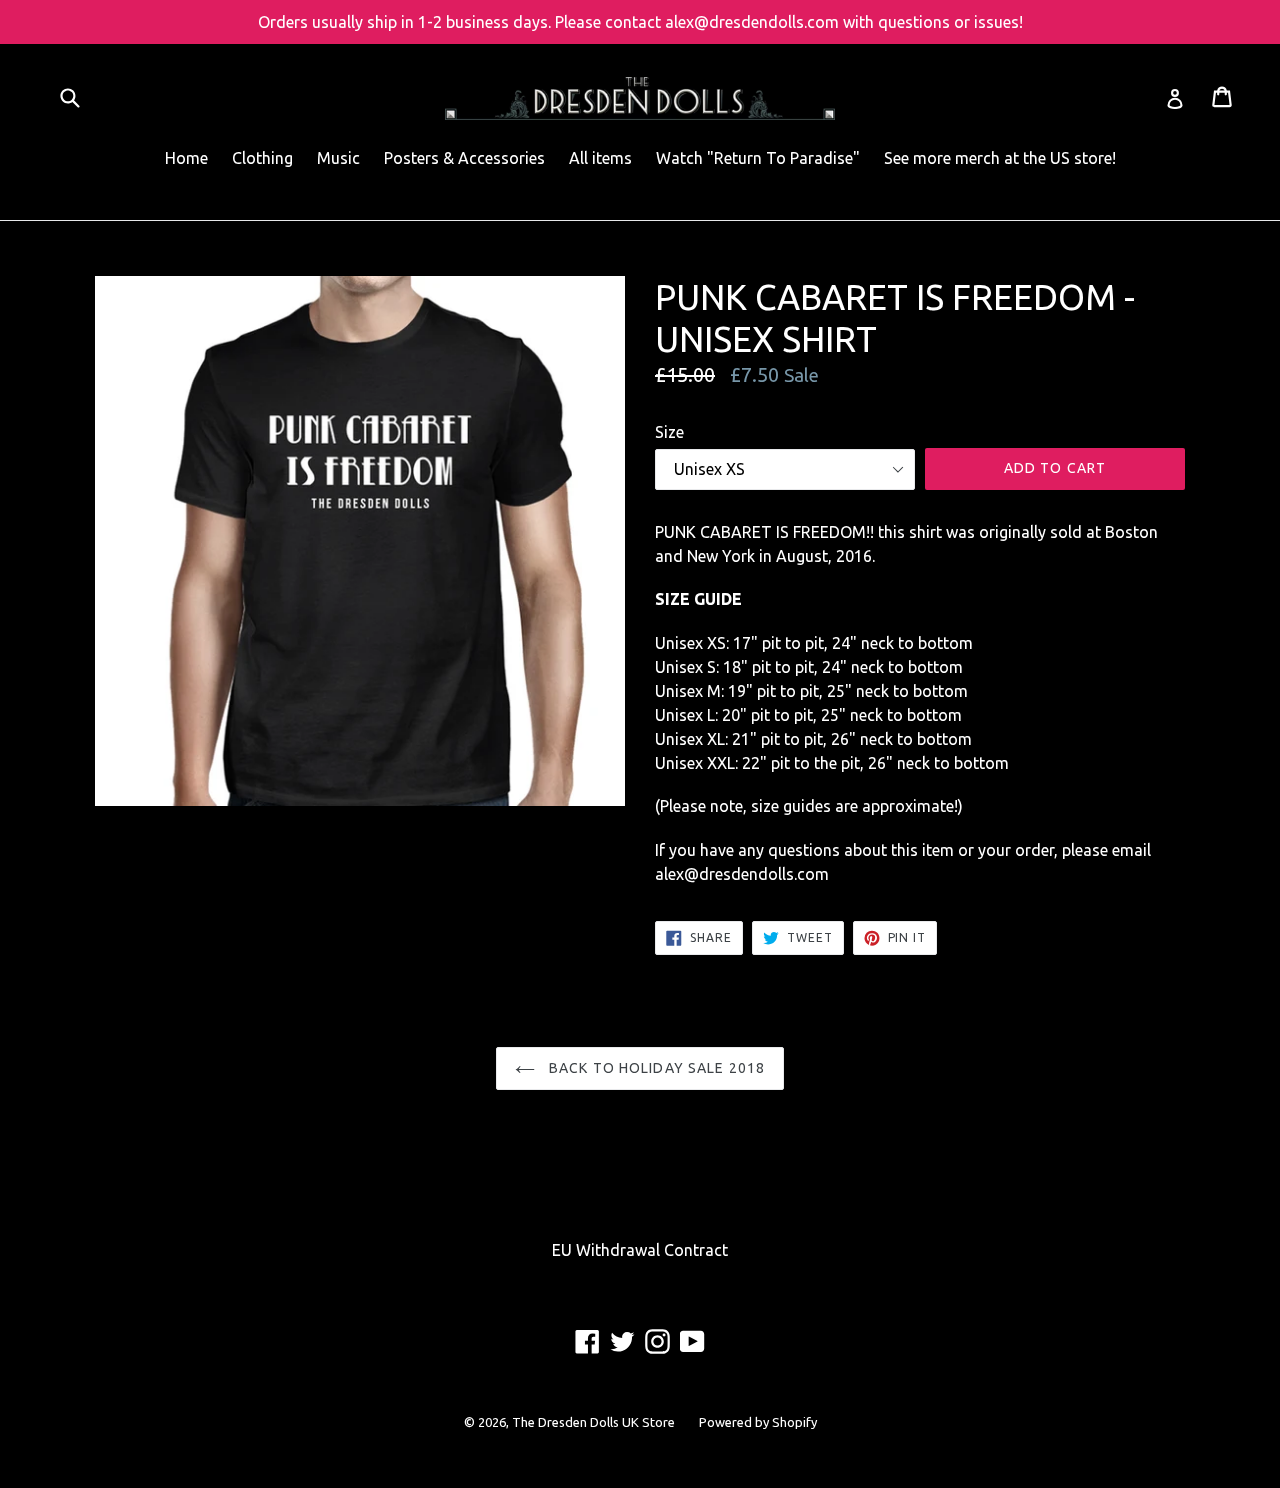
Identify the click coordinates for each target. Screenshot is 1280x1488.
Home (186, 158)
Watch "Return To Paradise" (758, 158)
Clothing (262, 158)
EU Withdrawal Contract (640, 1250)
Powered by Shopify (758, 1422)
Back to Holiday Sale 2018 (655, 1068)
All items (600, 158)
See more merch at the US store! (1000, 158)
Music (338, 158)
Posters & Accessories (464, 158)
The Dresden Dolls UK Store (593, 1422)
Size (669, 432)
